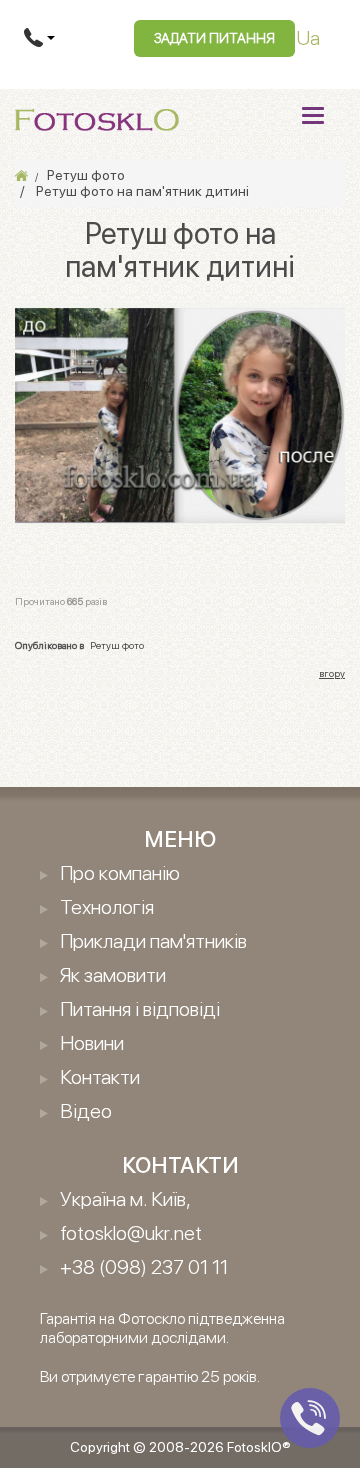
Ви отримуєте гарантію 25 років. (150, 1376)
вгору (332, 673)
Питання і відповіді (140, 1009)
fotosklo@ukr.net (131, 1233)
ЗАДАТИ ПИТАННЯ (214, 38)
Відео (86, 1111)
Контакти (100, 1077)
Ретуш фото (117, 645)
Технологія (107, 907)
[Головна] (21, 175)
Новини (92, 1043)
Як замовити (113, 975)
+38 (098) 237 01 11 (144, 1267)
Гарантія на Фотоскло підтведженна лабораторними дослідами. (162, 1328)
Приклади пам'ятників (153, 941)
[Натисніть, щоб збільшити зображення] (180, 413)
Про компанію (120, 873)
